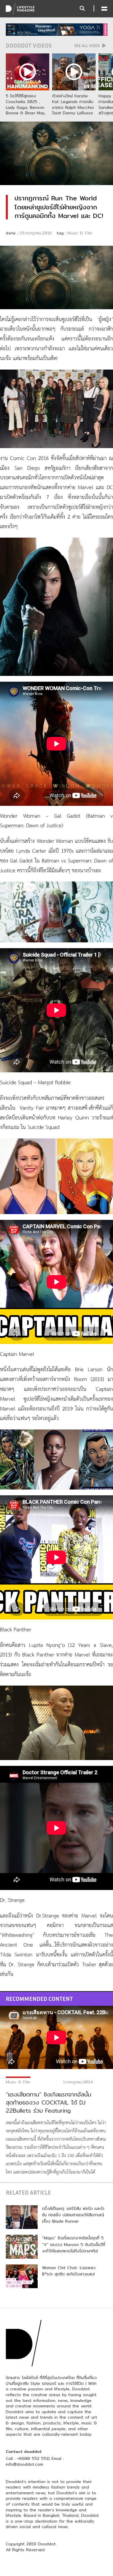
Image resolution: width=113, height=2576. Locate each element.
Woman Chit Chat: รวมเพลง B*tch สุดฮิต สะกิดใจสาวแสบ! (69, 2271)
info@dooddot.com (24, 2464)
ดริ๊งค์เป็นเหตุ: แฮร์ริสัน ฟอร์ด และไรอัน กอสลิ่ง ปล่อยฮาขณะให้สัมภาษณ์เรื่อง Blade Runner (73, 2215)
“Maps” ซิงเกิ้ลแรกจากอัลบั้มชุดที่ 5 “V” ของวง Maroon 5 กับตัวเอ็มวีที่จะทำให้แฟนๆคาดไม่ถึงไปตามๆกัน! (74, 2244)
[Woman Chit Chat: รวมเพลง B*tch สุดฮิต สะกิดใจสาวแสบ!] (22, 2276)
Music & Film (80, 233)
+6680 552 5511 (33, 2458)
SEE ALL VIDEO (88, 46)
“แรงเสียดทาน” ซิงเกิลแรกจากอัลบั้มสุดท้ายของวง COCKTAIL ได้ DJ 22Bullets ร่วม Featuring (49, 2102)
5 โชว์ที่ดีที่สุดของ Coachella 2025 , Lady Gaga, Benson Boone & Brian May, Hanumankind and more (26, 110)
